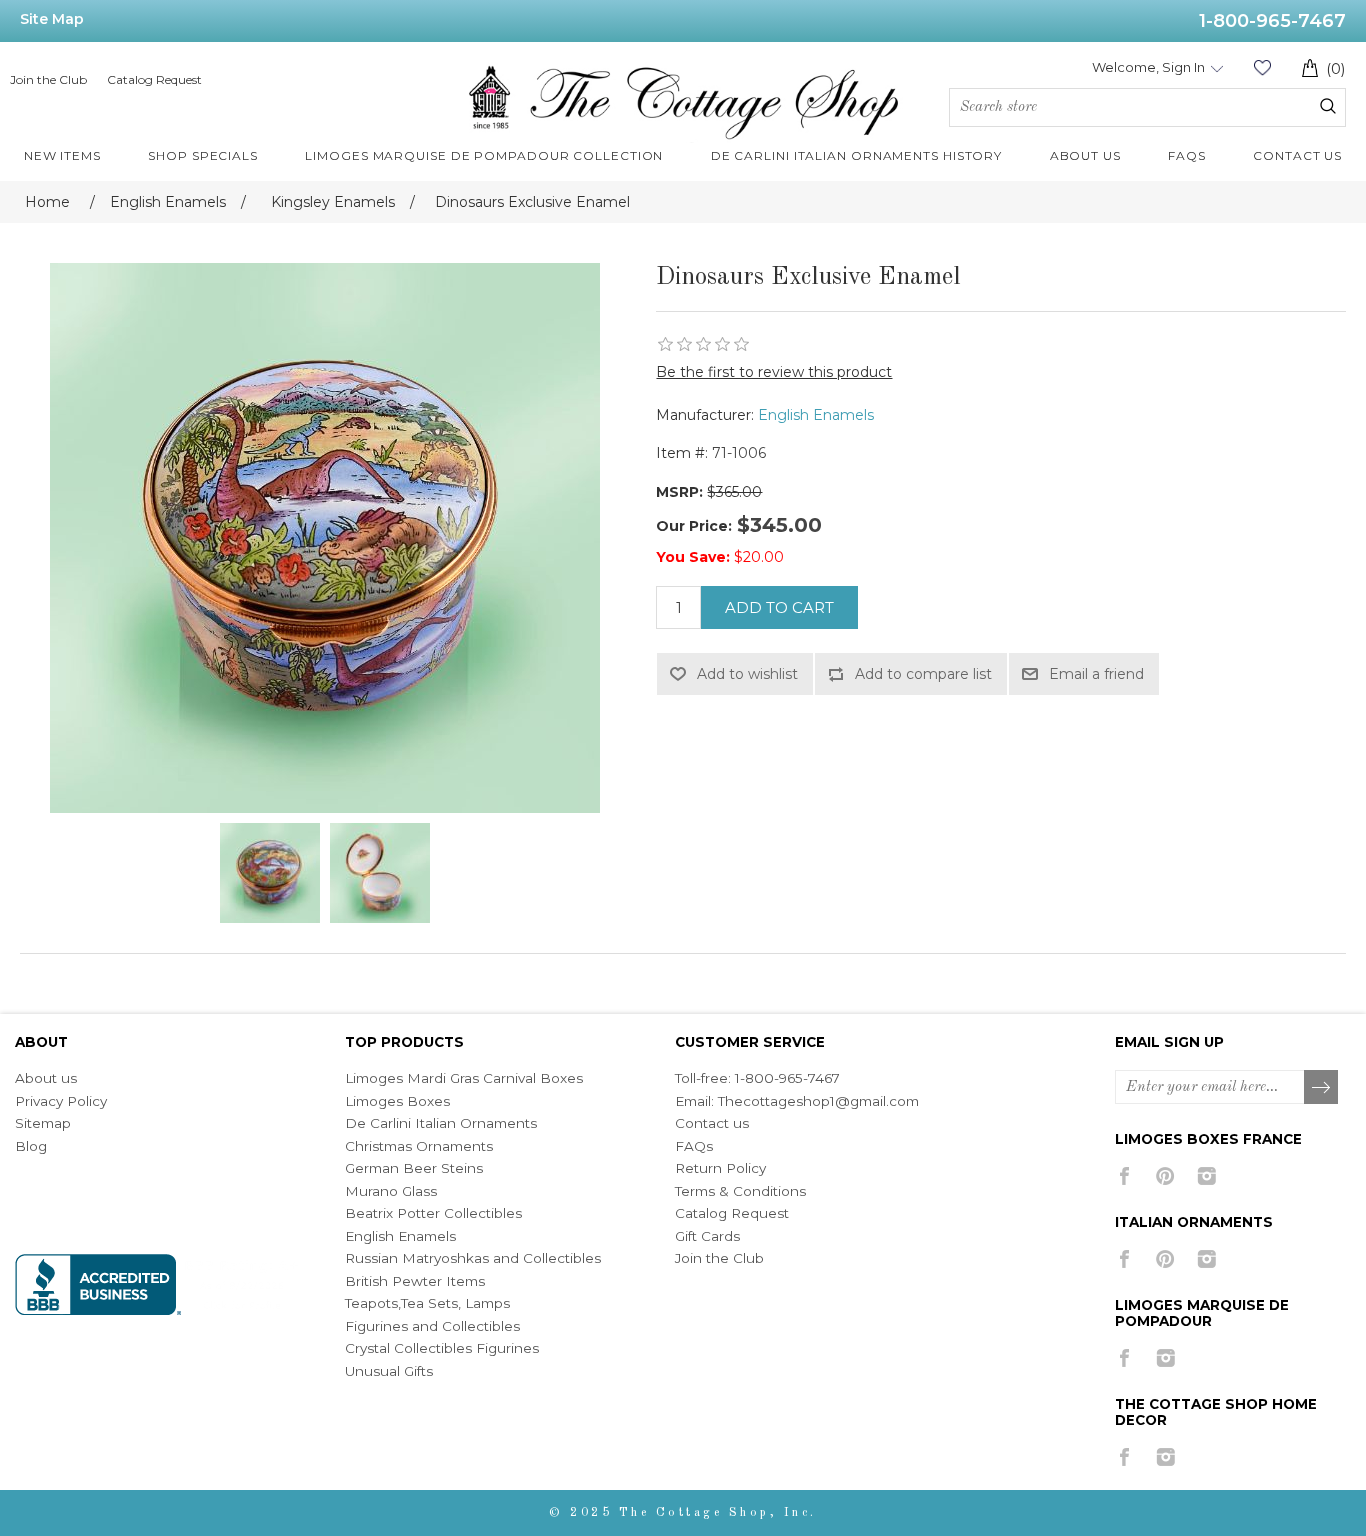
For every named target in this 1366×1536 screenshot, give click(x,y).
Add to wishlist (747, 674)
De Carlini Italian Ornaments (441, 1123)
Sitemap (43, 1123)
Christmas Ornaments (419, 1146)
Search (1328, 106)
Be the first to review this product (774, 372)
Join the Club (48, 79)
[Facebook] (1124, 1176)
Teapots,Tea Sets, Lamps (427, 1303)
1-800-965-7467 (1272, 21)
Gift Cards (707, 1236)
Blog (31, 1146)
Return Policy (720, 1168)
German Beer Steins (414, 1168)
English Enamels (816, 415)
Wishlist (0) (1262, 67)
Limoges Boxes (397, 1101)
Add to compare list (923, 674)
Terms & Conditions (740, 1191)
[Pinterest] (1165, 1176)
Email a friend (1096, 674)
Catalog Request (154, 79)
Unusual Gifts (389, 1371)
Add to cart (779, 607)
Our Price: (694, 526)
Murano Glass (391, 1191)
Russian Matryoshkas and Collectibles (473, 1258)
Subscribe (1322, 1088)
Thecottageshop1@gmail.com (818, 1101)
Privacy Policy (61, 1101)
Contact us (712, 1123)
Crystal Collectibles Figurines (442, 1348)
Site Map (52, 19)
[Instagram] (1206, 1176)
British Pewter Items (415, 1281)
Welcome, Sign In (1148, 67)
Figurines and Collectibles (432, 1326)
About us (46, 1078)
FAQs (694, 1146)
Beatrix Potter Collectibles (433, 1213)
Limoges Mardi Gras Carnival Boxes (464, 1078)
